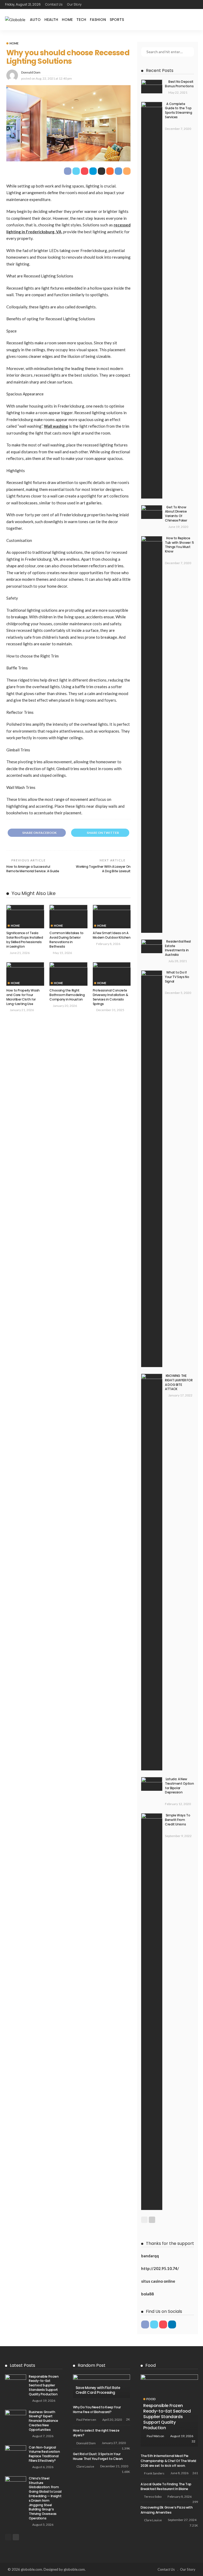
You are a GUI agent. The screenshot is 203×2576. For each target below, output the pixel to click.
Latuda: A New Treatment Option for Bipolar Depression (179, 1786)
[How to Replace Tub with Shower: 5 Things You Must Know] (152, 734)
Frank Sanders (154, 2473)
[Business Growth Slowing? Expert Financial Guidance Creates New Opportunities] (16, 2417)
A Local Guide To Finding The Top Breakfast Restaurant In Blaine (166, 2486)
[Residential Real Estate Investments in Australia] (152, 946)
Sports (117, 20)
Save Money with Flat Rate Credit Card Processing (98, 2390)
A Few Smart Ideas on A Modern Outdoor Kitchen (112, 935)
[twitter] (154, 2324)
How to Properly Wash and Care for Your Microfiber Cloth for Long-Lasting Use (23, 997)
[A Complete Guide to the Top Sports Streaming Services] (152, 300)
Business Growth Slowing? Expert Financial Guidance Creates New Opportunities (43, 2421)
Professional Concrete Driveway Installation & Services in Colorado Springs (110, 997)
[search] (194, 20)
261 (195, 2473)
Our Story (74, 4)
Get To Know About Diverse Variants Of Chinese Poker (176, 514)
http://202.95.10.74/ (160, 2268)
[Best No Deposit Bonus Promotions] (152, 86)
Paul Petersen (86, 2420)
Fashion (98, 20)
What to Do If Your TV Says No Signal (177, 977)
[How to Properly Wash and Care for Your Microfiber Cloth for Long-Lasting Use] (25, 974)
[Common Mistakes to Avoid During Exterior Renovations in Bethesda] (68, 917)
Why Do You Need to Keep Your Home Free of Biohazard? (97, 2410)
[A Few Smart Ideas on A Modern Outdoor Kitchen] (112, 917)
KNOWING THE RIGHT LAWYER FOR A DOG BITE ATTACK (179, 1382)
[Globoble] (15, 20)
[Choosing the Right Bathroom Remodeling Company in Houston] (68, 974)
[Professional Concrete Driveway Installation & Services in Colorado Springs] (112, 974)
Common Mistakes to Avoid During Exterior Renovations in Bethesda (66, 940)
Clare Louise (85, 2466)
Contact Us (54, 4)
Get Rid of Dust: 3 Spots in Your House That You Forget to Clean (98, 2456)
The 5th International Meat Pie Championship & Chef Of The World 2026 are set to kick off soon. (168, 2461)
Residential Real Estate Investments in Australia (178, 948)
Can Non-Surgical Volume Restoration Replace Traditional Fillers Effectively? (44, 2454)
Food (151, 2399)
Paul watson (155, 2436)
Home (67, 20)
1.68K (126, 2472)
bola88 (147, 2294)
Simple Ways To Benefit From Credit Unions (178, 1820)
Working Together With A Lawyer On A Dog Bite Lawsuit (103, 869)
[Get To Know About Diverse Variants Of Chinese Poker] (152, 512)
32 (193, 2441)
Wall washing (56, 426)
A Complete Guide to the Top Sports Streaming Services (178, 110)
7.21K (194, 2525)
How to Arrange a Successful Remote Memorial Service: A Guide (33, 869)
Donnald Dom (31, 72)
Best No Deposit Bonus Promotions (179, 84)
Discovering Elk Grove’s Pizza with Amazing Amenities (167, 2510)
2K (128, 2419)
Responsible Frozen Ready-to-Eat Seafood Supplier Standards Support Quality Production (44, 2385)
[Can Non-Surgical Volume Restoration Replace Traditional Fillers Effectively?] (16, 2452)
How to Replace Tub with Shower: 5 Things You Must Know (179, 545)
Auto (35, 20)
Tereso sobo (153, 2497)
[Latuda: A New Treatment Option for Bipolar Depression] (152, 1784)
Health (51, 20)
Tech (81, 20)
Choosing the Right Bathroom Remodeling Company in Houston (67, 995)
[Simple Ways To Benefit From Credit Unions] (152, 2012)
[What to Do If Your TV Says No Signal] (152, 1169)
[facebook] (145, 2324)
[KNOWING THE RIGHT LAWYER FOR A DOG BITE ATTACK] (152, 1572)
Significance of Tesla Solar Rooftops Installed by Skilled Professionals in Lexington (25, 940)
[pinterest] (163, 2324)
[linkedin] (172, 2324)
